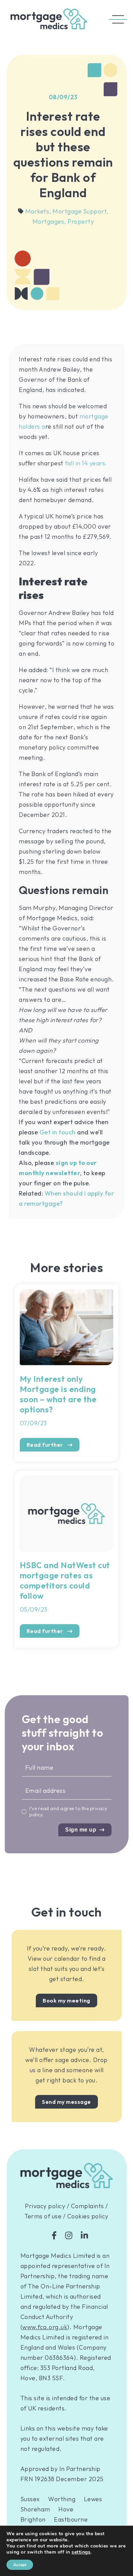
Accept (20, 2565)
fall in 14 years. (85, 463)
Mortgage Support (80, 211)
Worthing (62, 2499)
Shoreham (35, 2509)
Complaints (87, 2206)
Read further (46, 1445)
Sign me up (81, 1830)
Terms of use (43, 2216)
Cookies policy (88, 2216)
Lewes (93, 2499)
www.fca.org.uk (45, 2327)
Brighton (33, 2519)
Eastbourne (71, 2519)
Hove (66, 2509)
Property (81, 221)
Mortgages (49, 221)
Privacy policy (45, 2206)
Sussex (30, 2499)
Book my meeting (66, 2000)
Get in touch (58, 1132)
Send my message (66, 2102)
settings (81, 2552)
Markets (38, 211)
